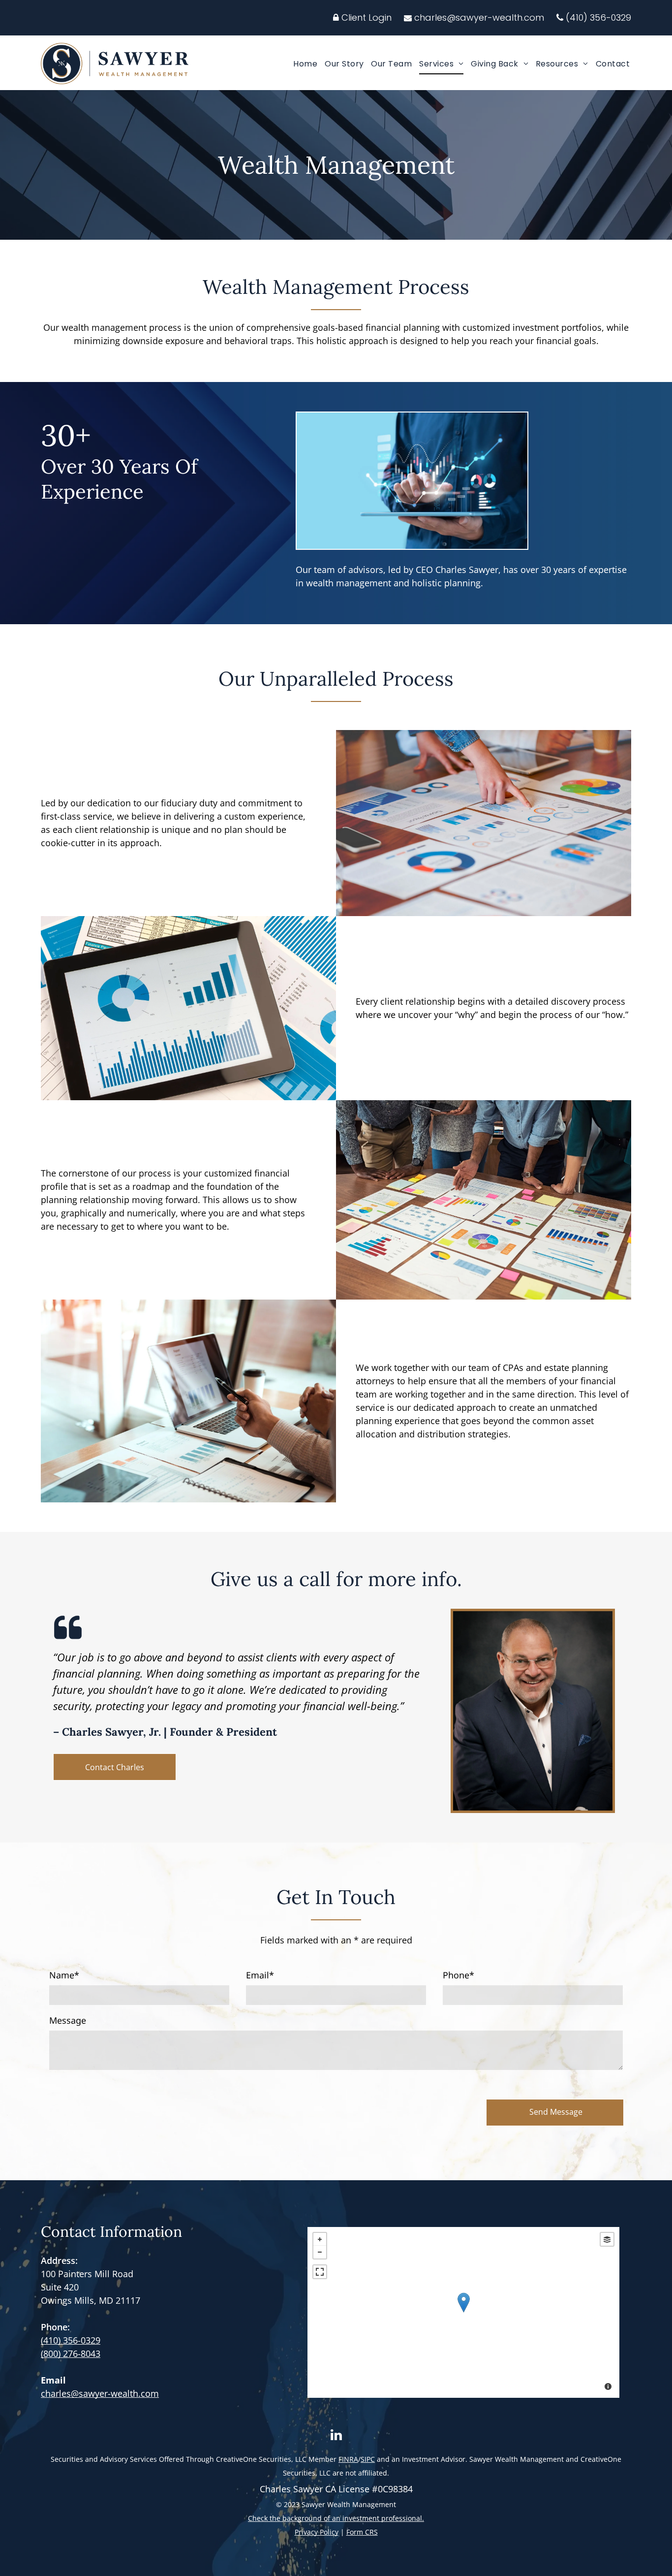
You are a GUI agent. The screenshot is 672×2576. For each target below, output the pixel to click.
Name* (64, 1975)
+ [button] (320, 2239)
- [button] (320, 2252)
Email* (260, 1975)
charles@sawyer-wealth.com (479, 17)
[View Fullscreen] (320, 2272)
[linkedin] (336, 2436)
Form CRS (362, 2532)
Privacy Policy (317, 2532)
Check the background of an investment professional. (336, 2518)
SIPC (368, 2459)
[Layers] (607, 2239)
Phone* (458, 1975)
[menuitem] (303, 64)
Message (68, 2020)
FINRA (348, 2459)
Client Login (365, 17)
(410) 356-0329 (598, 17)
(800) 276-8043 (71, 2353)
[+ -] (463, 2312)
